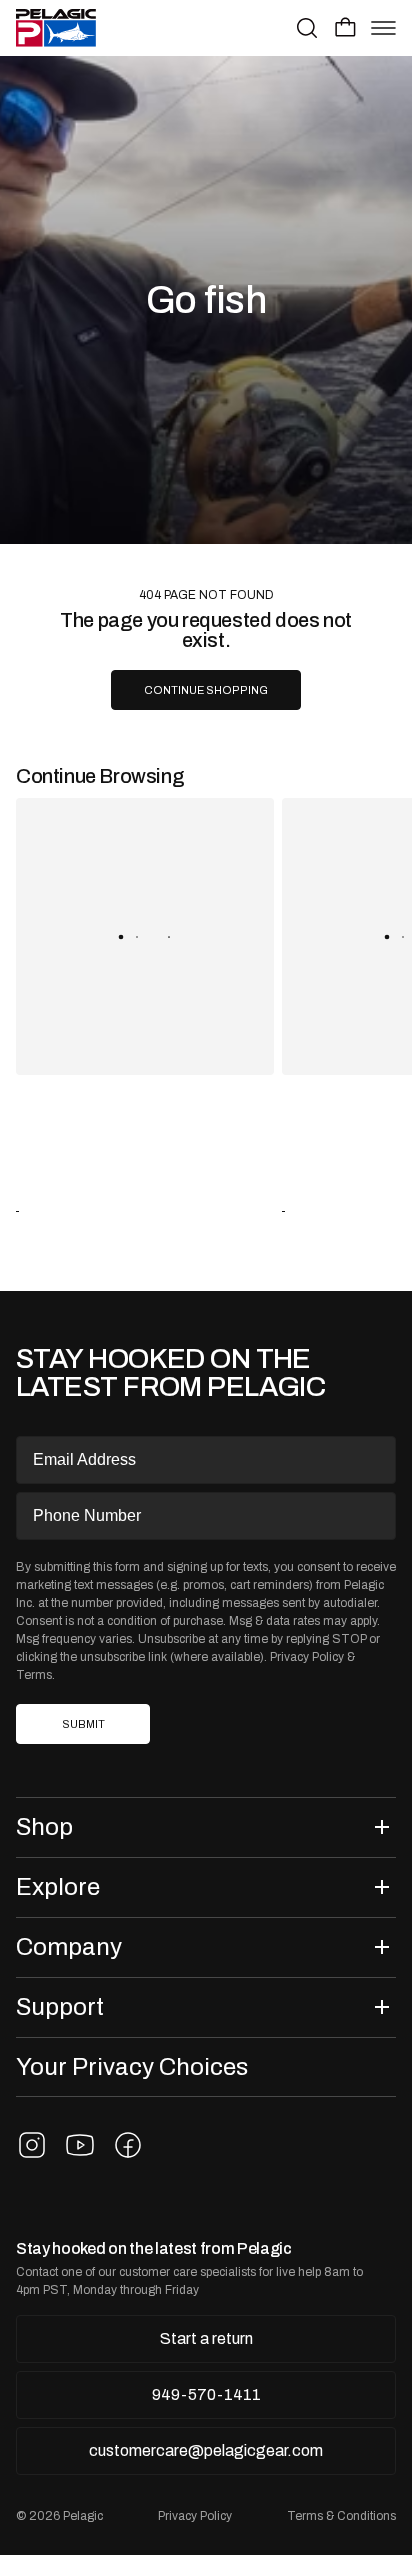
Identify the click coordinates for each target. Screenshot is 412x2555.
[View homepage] (56, 28)
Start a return (206, 2338)
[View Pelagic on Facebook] (128, 2145)
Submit (83, 1724)
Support (60, 2006)
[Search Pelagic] (307, 28)
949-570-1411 (206, 2394)
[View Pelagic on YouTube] (80, 2145)
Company (69, 1946)
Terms (34, 1675)
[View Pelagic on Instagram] (32, 2145)
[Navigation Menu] (383, 28)
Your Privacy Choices (132, 2066)
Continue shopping (206, 690)
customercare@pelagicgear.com (206, 2450)
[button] (345, 27)
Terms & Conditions (341, 2516)
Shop (44, 1826)
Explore (58, 1886)
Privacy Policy (307, 1657)
